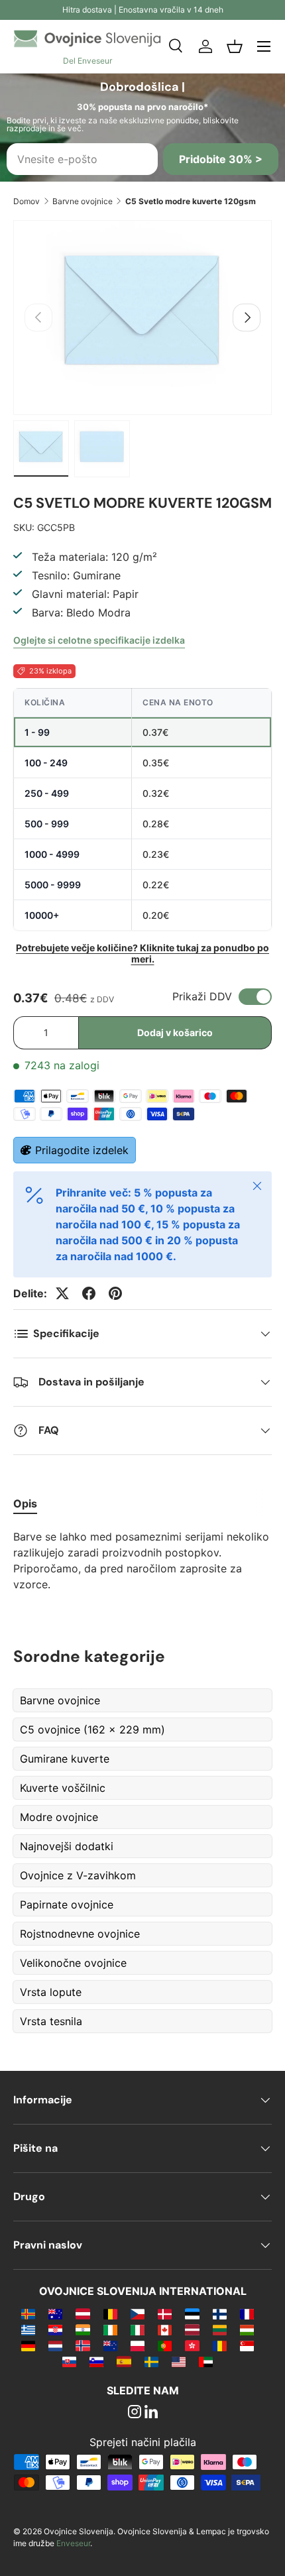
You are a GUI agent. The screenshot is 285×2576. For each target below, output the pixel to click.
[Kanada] (165, 2329)
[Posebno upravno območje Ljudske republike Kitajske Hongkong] (192, 2345)
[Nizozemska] (55, 2345)
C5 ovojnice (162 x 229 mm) (92, 1729)
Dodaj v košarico (175, 1032)
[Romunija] (220, 2345)
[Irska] (110, 2329)
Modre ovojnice (59, 1817)
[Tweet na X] (62, 1293)
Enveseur (73, 2543)
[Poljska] (138, 2345)
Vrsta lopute (51, 1992)
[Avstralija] (55, 2313)
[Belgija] (110, 2313)
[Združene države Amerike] (179, 2361)
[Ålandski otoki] (28, 2313)
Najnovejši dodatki (67, 1846)
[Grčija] (28, 2329)
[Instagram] (135, 2413)
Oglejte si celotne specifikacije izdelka (99, 640)
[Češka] (138, 2313)
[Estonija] (192, 2313)
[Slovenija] (96, 2361)
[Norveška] (83, 2345)
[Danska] (165, 2313)
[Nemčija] (28, 2345)
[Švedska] (151, 2361)
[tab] (25, 1503)
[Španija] (124, 2361)
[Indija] (83, 2329)
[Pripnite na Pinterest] (115, 1293)
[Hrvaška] (55, 2329)
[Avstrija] (83, 2313)
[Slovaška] (69, 2361)
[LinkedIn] (151, 2413)
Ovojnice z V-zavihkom (78, 1875)
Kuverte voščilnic (63, 1788)
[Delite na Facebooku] (89, 1293)
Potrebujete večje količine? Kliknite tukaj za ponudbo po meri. (142, 953)
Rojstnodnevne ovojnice (80, 1934)
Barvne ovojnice (83, 201)
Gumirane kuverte (65, 1759)
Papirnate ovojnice (67, 1904)
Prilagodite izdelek (82, 1150)
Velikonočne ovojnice (73, 1963)
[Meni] (264, 46)
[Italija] (138, 2329)
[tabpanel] (142, 1560)
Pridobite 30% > (221, 159)
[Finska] (220, 2313)
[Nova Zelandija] (110, 2345)
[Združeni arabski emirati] (206, 2361)
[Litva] (220, 2329)
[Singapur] (247, 2345)
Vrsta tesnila (51, 2021)
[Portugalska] (165, 2345)
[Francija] (247, 2313)
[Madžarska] (247, 2329)
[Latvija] (192, 2329)
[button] (235, 46)
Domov (27, 201)
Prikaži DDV (202, 996)
